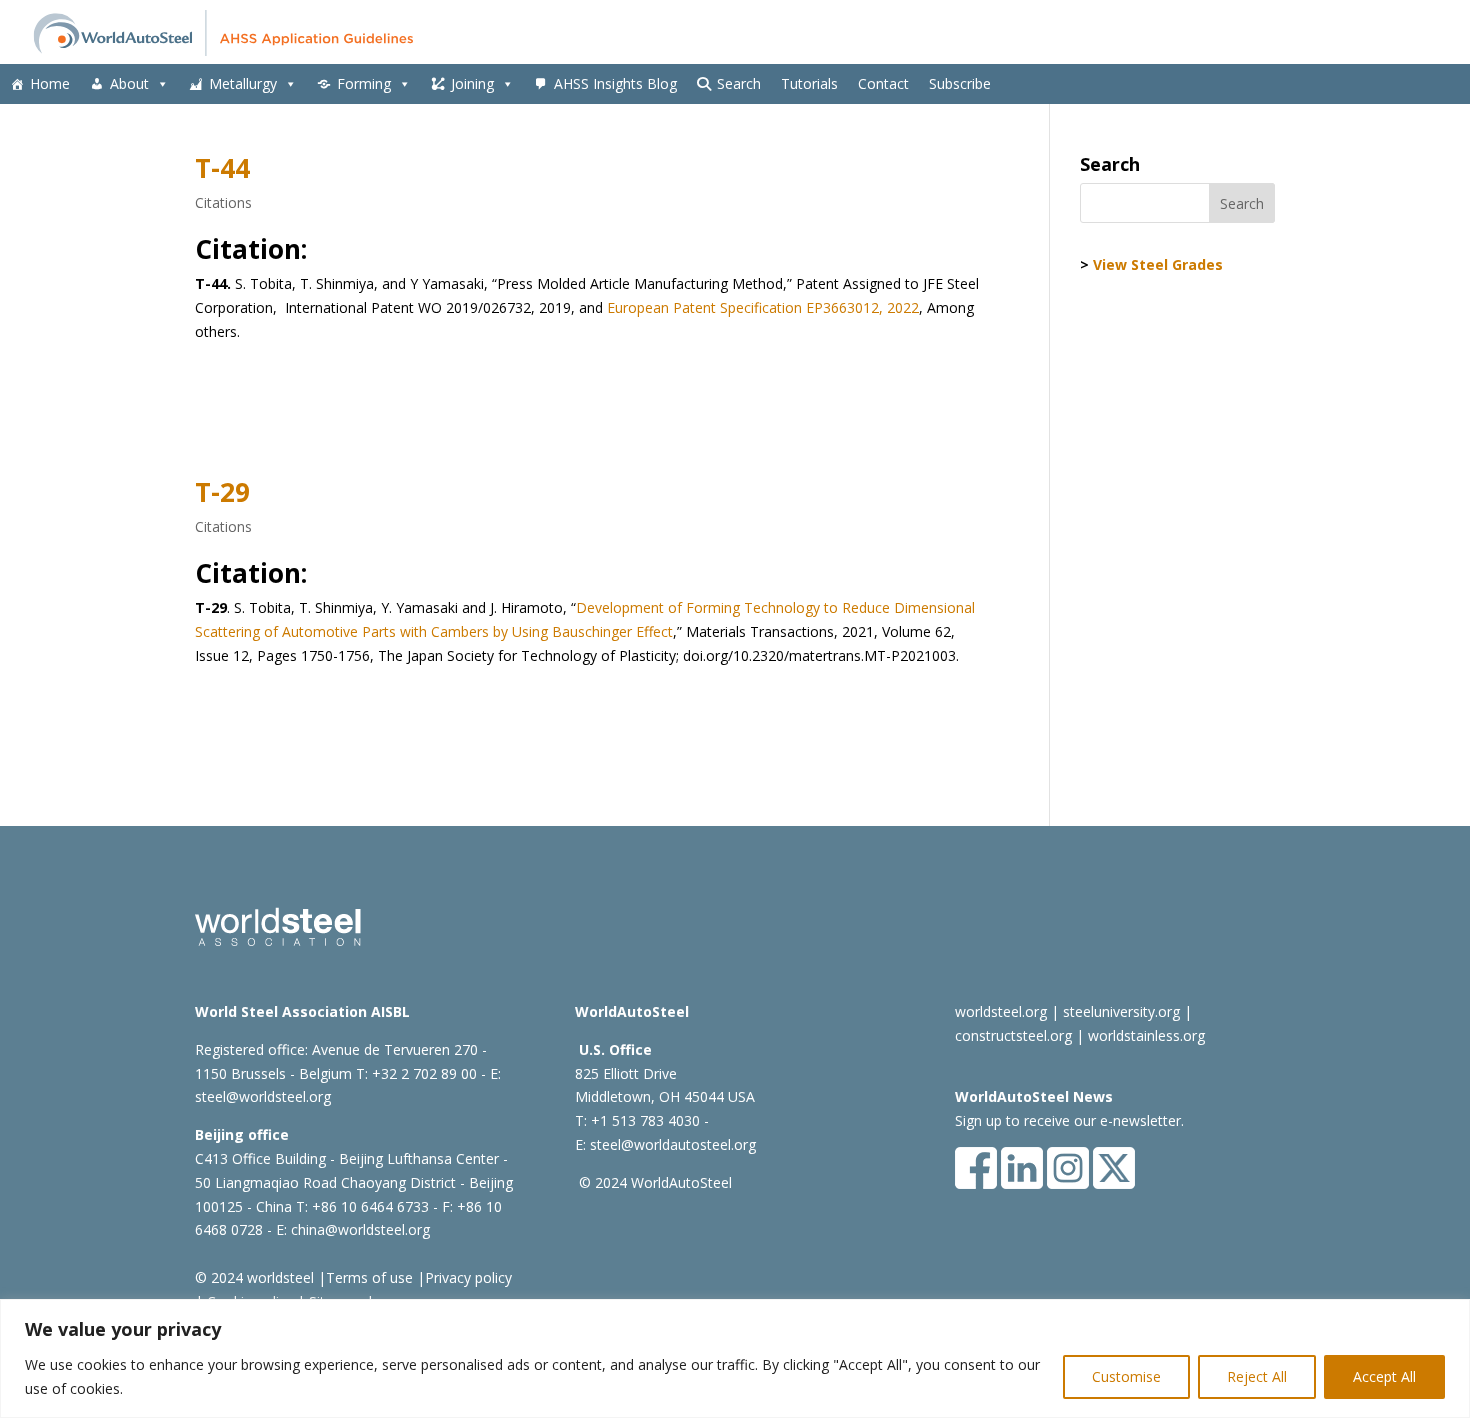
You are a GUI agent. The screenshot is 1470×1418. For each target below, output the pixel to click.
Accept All (1384, 1376)
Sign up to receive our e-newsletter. (1069, 1120)
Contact (883, 83)
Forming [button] (364, 83)
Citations (223, 202)
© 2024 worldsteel (254, 1277)
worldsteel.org (1001, 1011)
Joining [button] (472, 83)
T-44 (222, 168)
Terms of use (369, 1277)
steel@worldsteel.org (263, 1096)
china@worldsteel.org (360, 1229)
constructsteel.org (1013, 1035)
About (129, 83)
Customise (1126, 1376)
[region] (735, 1358)
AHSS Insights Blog (615, 83)
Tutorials (809, 83)
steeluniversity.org (1121, 1011)
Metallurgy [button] (243, 83)
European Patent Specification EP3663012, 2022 (763, 307)
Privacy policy (468, 1277)
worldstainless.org (1146, 1035)
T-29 (222, 492)
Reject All (1257, 1376)
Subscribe (960, 83)
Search (739, 83)
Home (50, 83)
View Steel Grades (1158, 264)
